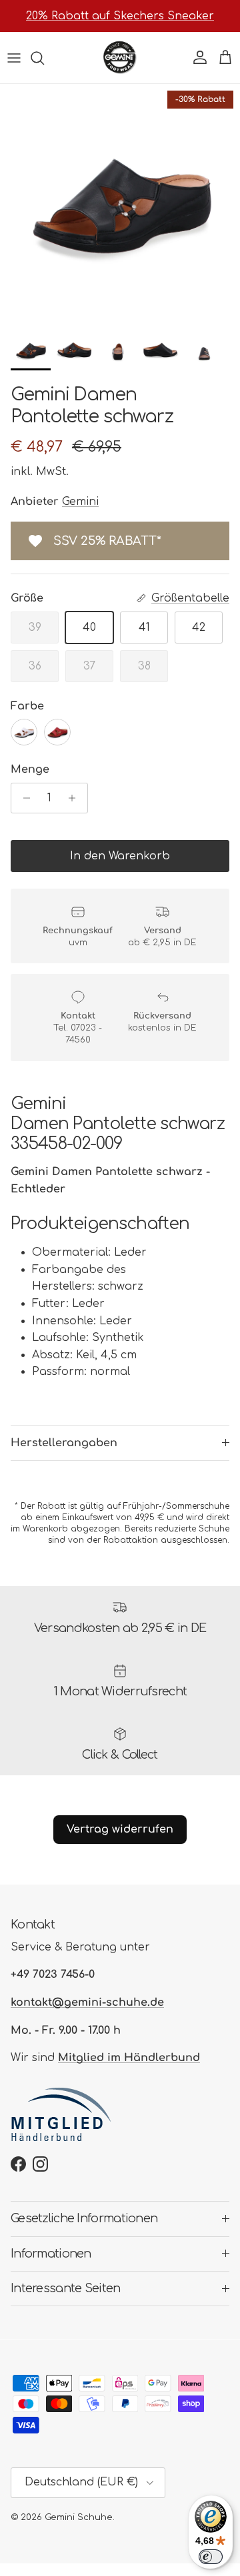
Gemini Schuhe (79, 2517)
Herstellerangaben (64, 1443)
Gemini (80, 502)
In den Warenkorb (120, 856)
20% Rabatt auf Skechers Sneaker (120, 16)
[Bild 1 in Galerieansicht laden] (120, 204)
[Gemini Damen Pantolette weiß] (24, 732)
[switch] (211, 2557)
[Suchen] (44, 58)
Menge (30, 769)
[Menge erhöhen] (76, 798)
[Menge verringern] (23, 798)
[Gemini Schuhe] (120, 58)
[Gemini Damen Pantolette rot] (57, 732)
